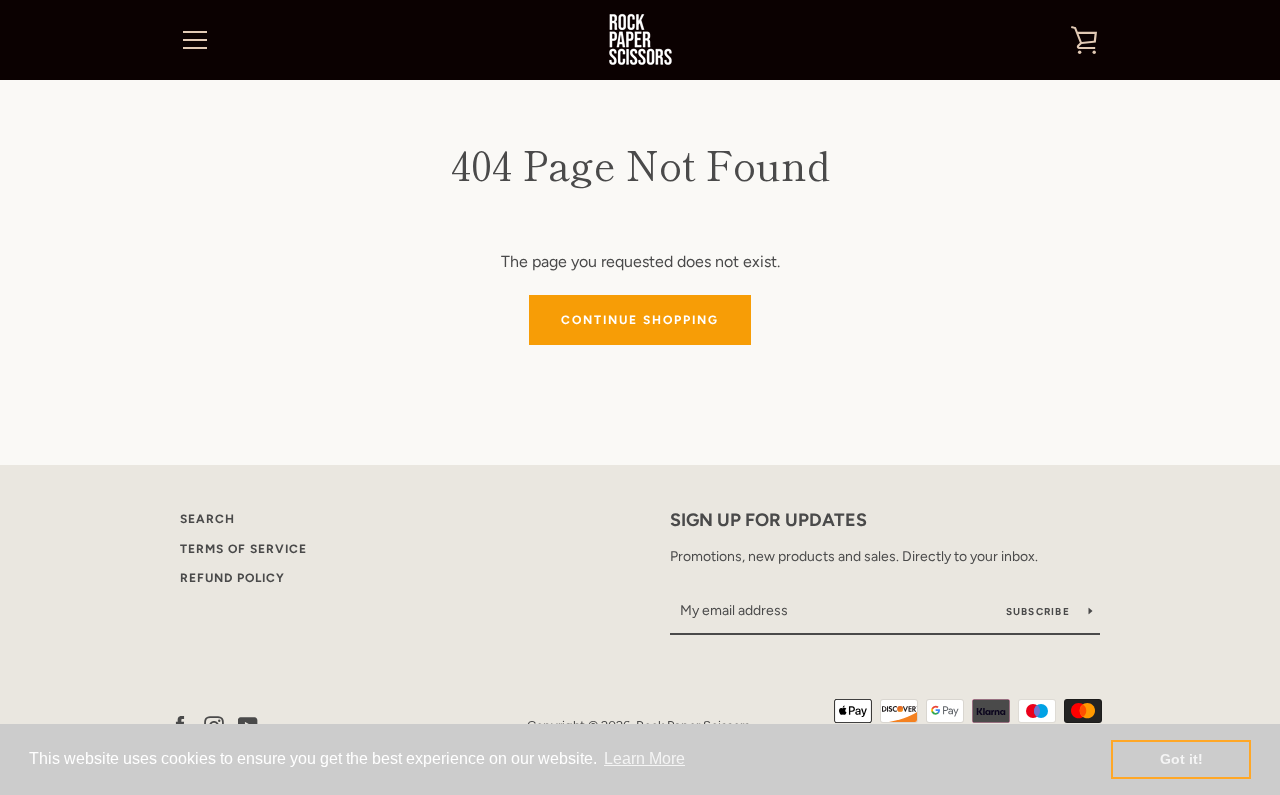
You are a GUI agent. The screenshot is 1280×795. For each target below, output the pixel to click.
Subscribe (1040, 611)
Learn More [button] (644, 758)
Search (207, 519)
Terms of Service (243, 549)
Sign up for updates (768, 520)
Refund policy (232, 578)
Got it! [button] (1181, 759)
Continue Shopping (640, 320)
